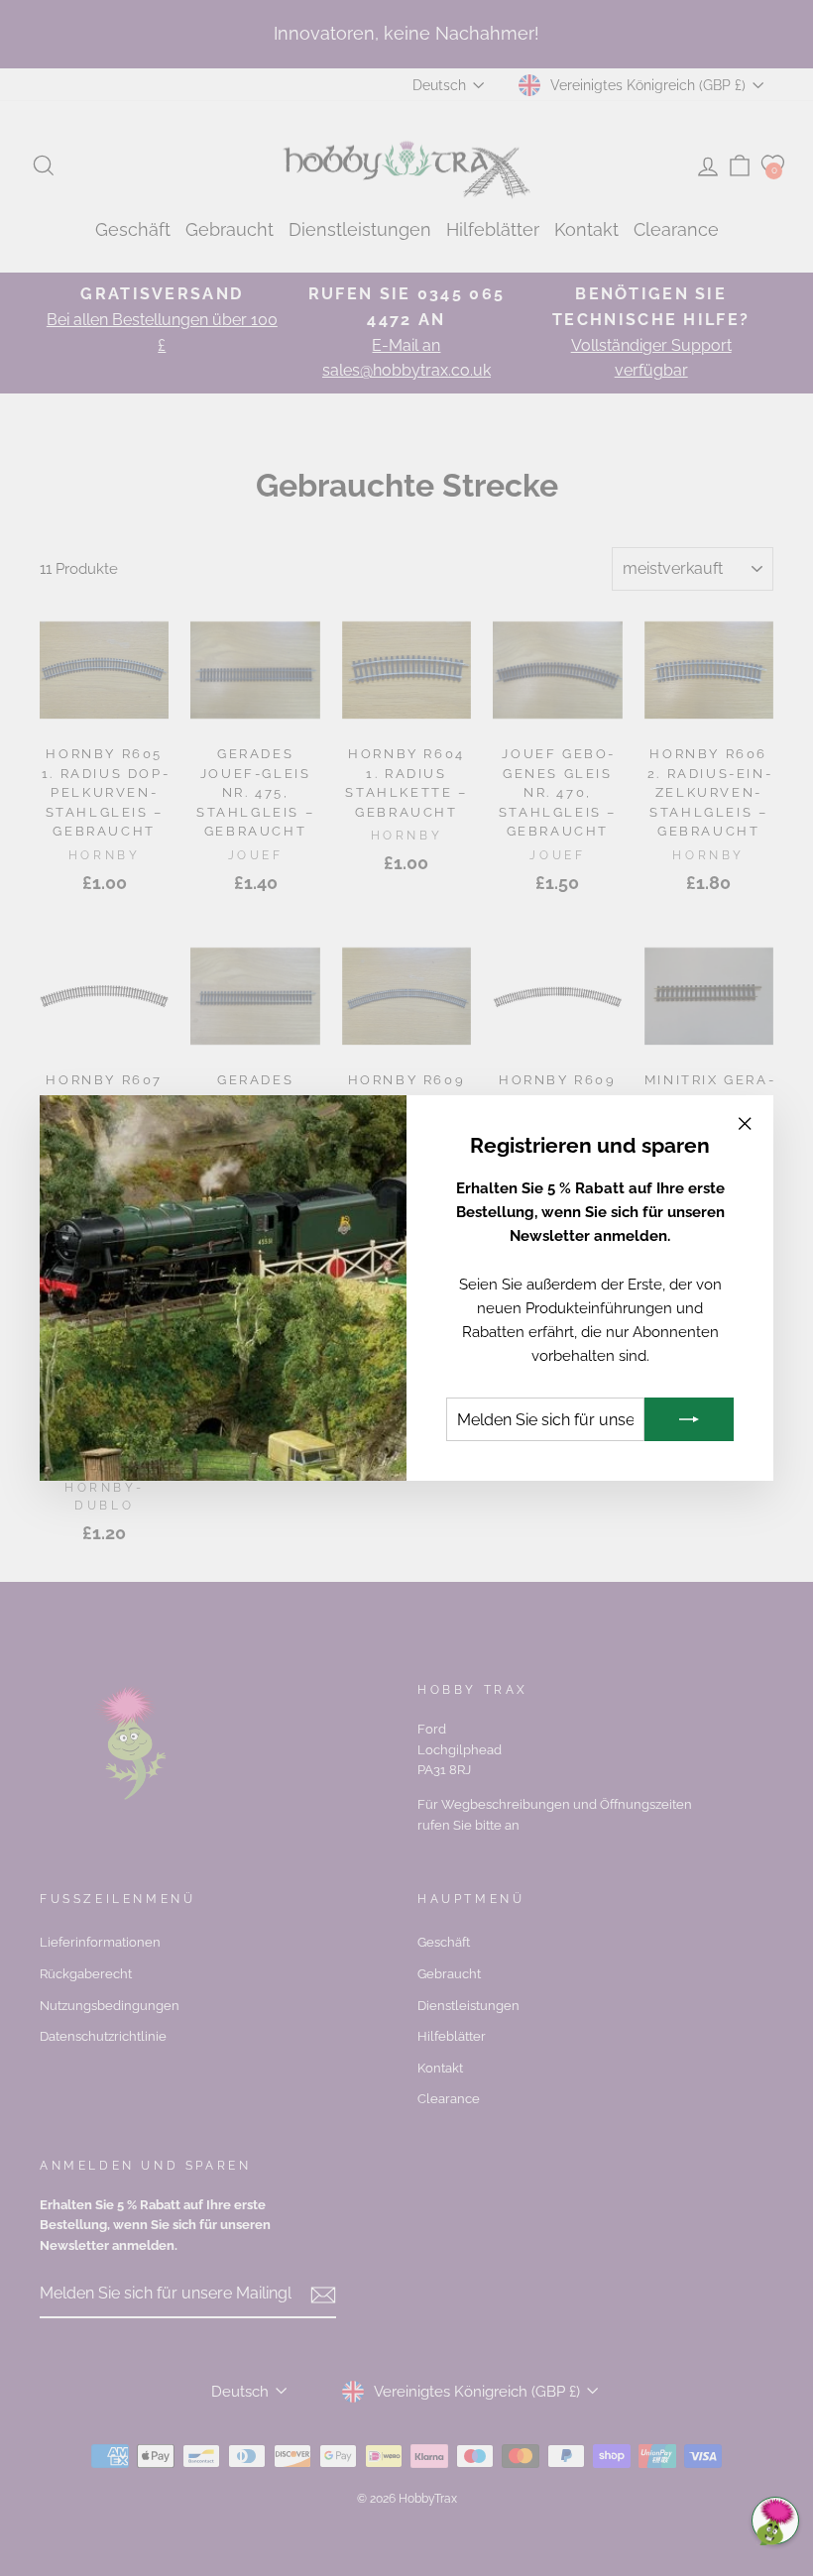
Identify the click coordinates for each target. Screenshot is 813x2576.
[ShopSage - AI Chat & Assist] (775, 2520)
